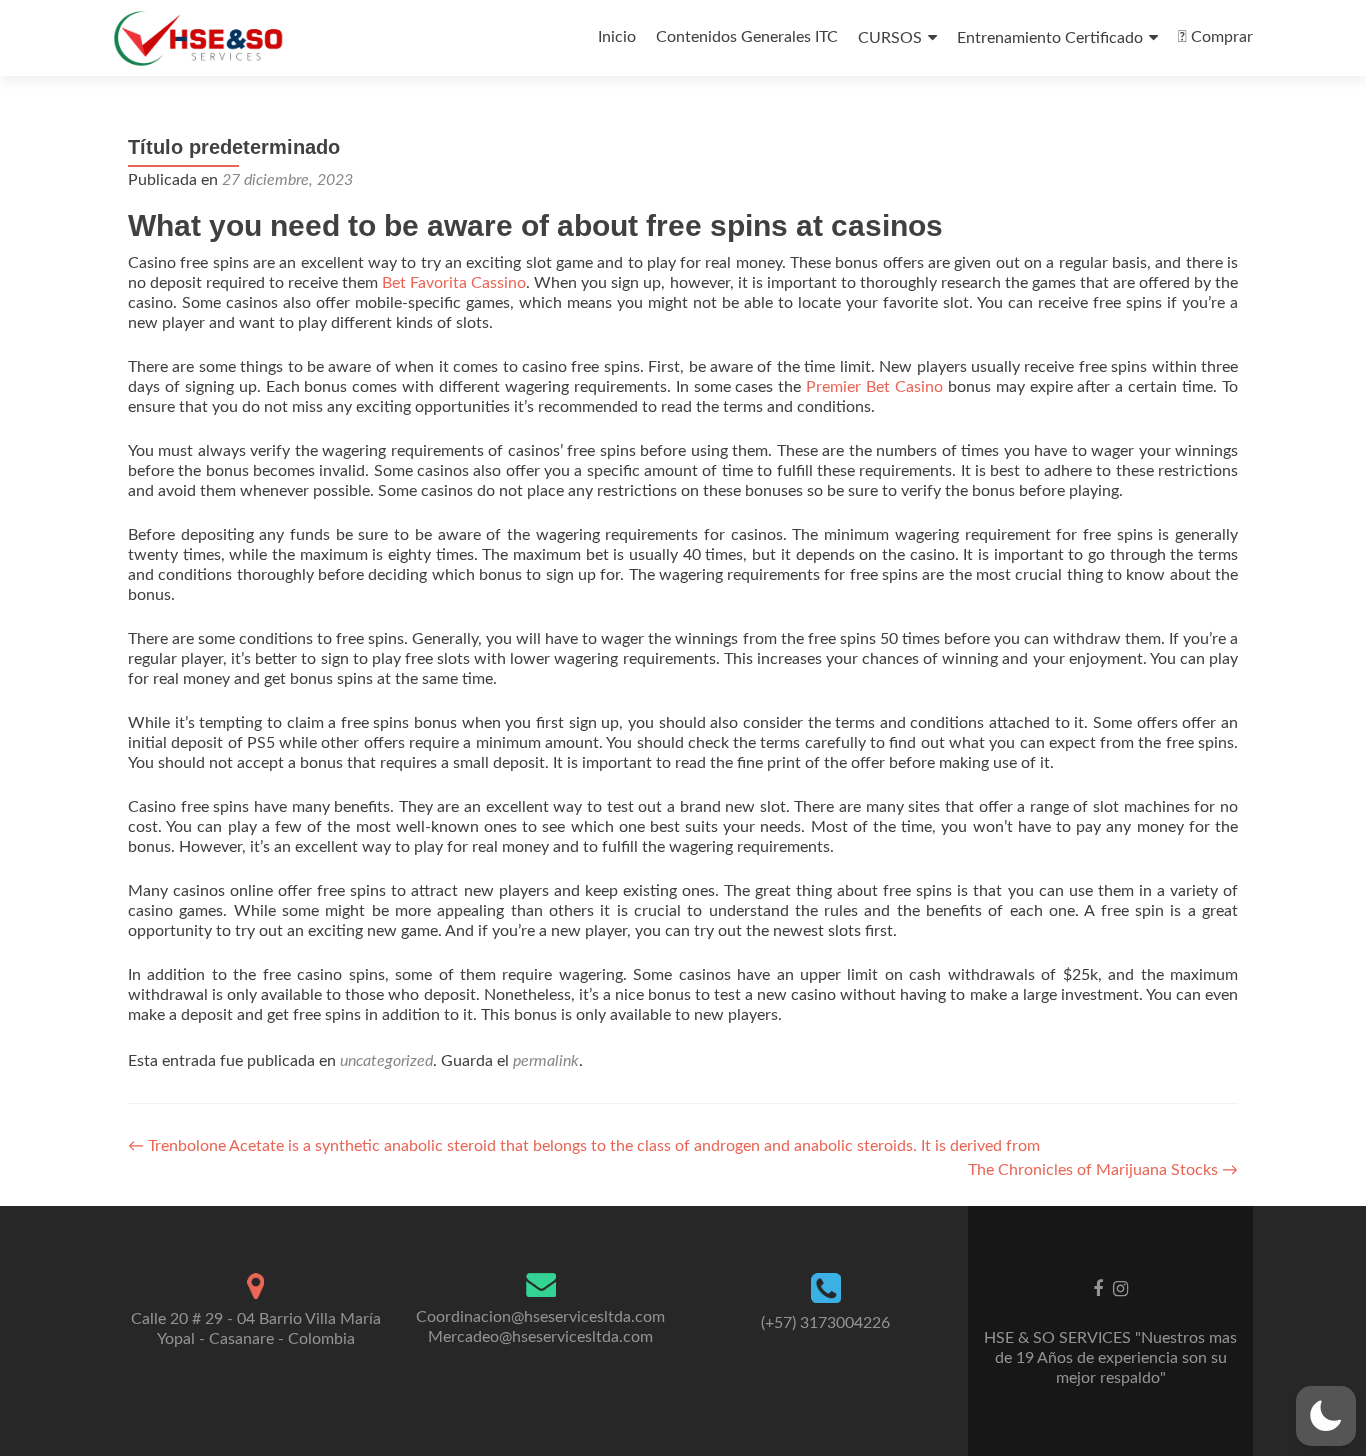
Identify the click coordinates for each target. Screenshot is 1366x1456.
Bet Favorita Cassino (454, 283)
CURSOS (890, 38)
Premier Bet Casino (874, 387)
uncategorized (386, 1061)
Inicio (617, 37)
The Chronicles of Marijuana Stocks (1103, 1170)
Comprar (1220, 37)
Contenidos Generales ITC (747, 37)
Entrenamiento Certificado (1050, 38)
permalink (546, 1061)
